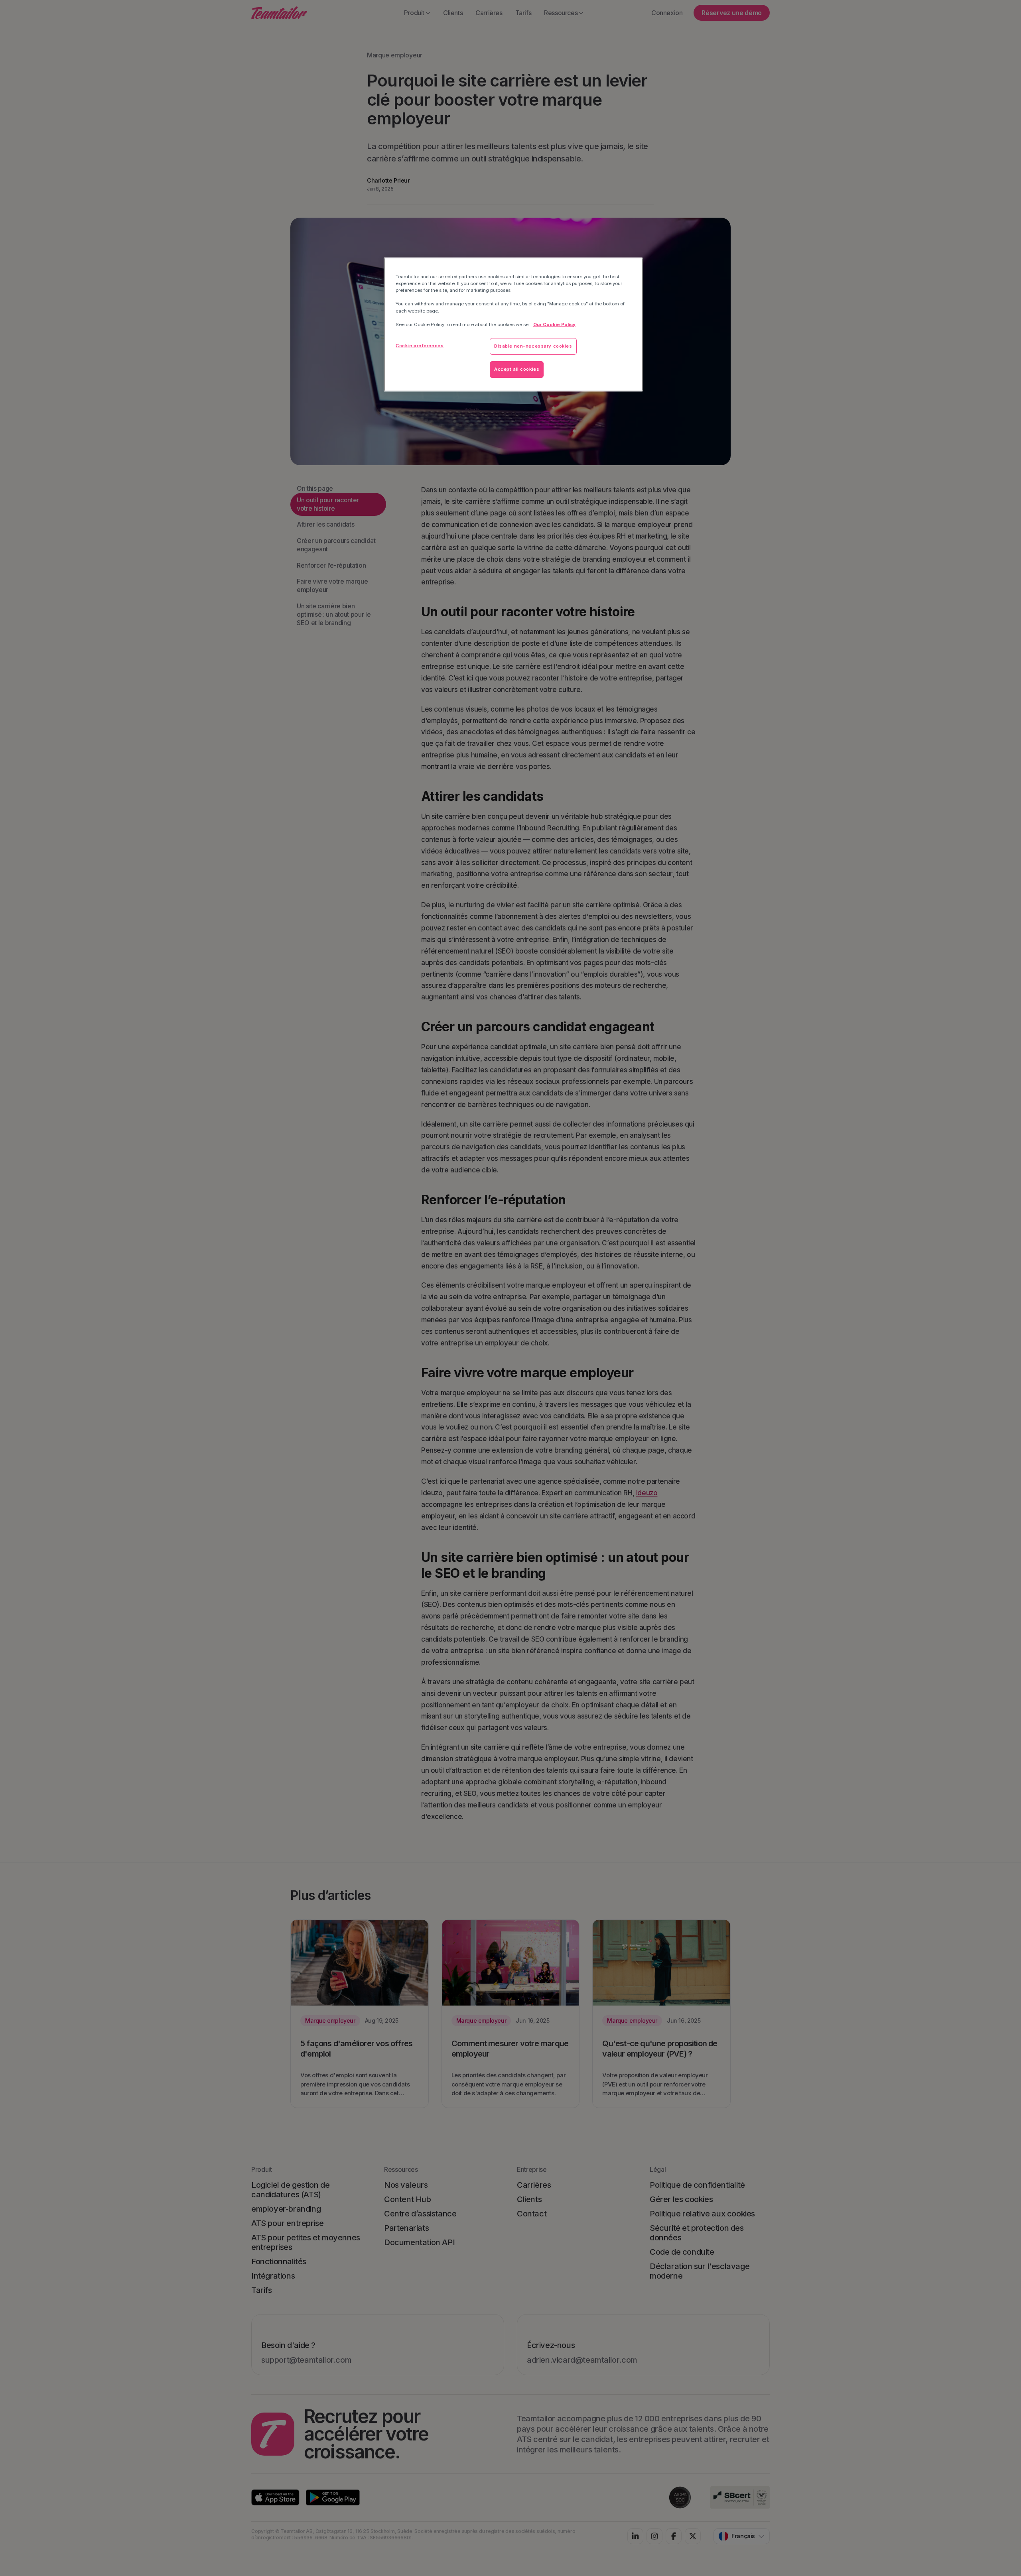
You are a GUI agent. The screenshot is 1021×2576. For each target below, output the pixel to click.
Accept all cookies (517, 369)
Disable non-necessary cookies (533, 346)
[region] (513, 324)
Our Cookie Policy (554, 324)
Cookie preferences (420, 346)
